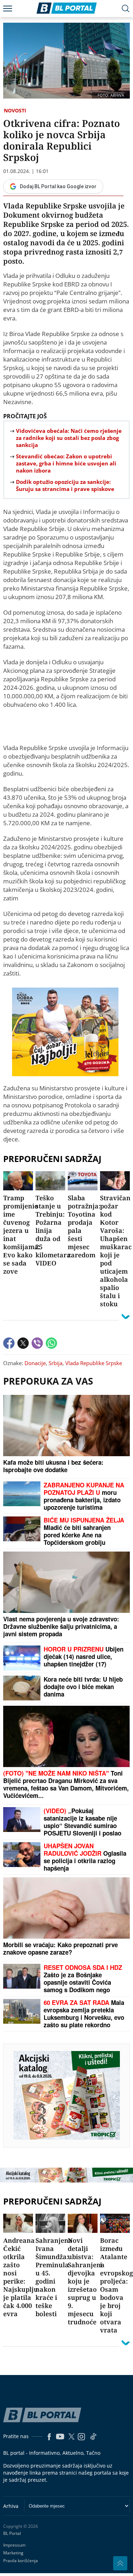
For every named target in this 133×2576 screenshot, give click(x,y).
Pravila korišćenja (21, 2561)
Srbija (56, 1363)
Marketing (13, 2553)
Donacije (35, 1363)
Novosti (15, 110)
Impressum (14, 2545)
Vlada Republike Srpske (94, 1363)
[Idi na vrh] (120, 2563)
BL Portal (12, 2533)
